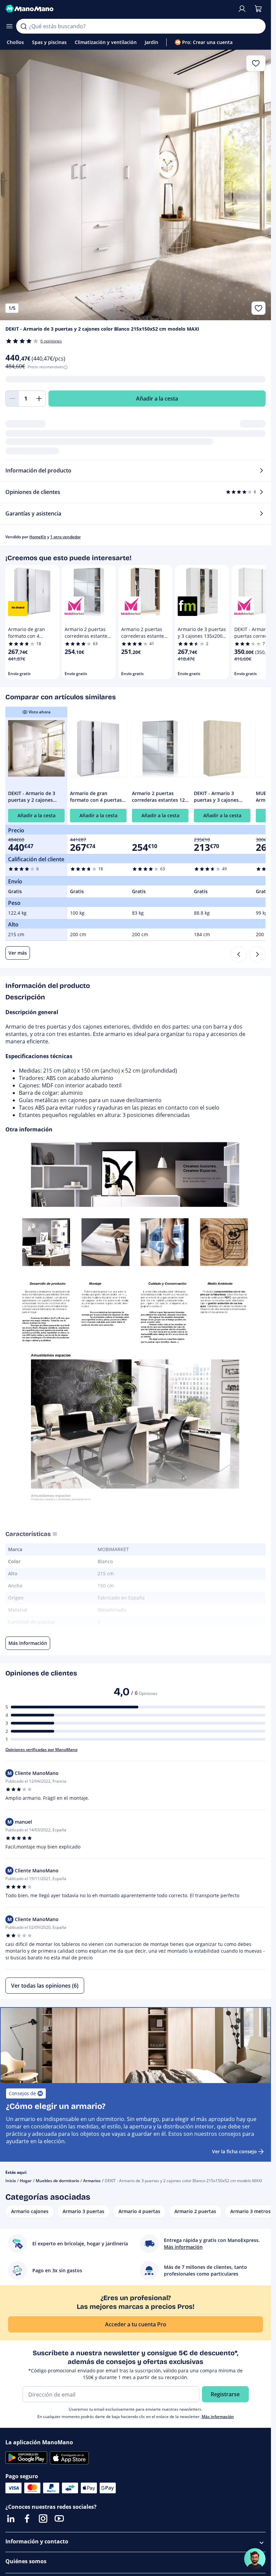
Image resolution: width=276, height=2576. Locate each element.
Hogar (26, 2181)
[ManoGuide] (255, 2559)
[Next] (257, 954)
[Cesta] (258, 9)
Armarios (92, 2181)
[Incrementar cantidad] (39, 399)
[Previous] (239, 954)
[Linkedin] (11, 2519)
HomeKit (38, 537)
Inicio (11, 2181)
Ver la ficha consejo (234, 2151)
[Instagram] (43, 2519)
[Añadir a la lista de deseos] (258, 308)
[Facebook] (27, 2519)
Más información (218, 2417)
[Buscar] (24, 26)
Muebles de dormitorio (57, 2181)
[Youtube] (59, 2519)
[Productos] (9, 26)
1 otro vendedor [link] (65, 537)
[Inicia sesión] (242, 9)
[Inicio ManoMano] (119, 9)
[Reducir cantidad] (12, 399)
